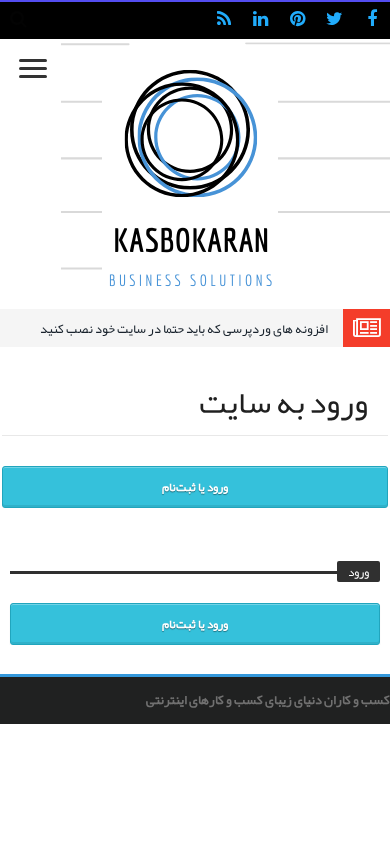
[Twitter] (334, 20)
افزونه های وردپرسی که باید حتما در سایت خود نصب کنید (184, 329)
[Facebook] (371, 20)
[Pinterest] (297, 20)
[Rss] (223, 20)
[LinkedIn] (260, 20)
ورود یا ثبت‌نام (195, 487)
